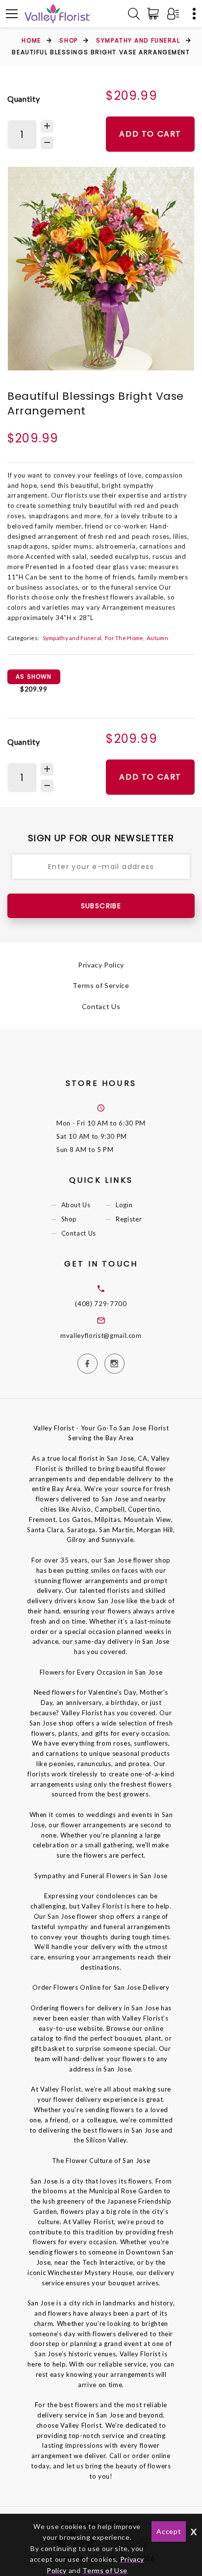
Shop (68, 40)
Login (124, 1205)
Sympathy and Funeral (138, 40)
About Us (76, 1205)
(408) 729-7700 (101, 1304)
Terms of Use (105, 2570)
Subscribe (101, 906)
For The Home (124, 638)
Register (129, 1219)
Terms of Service (101, 985)
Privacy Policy (101, 965)
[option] (101, 269)
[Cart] (155, 14)
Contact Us (101, 1006)
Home (31, 40)
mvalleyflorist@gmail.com (101, 1335)
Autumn (157, 638)
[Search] (134, 14)
